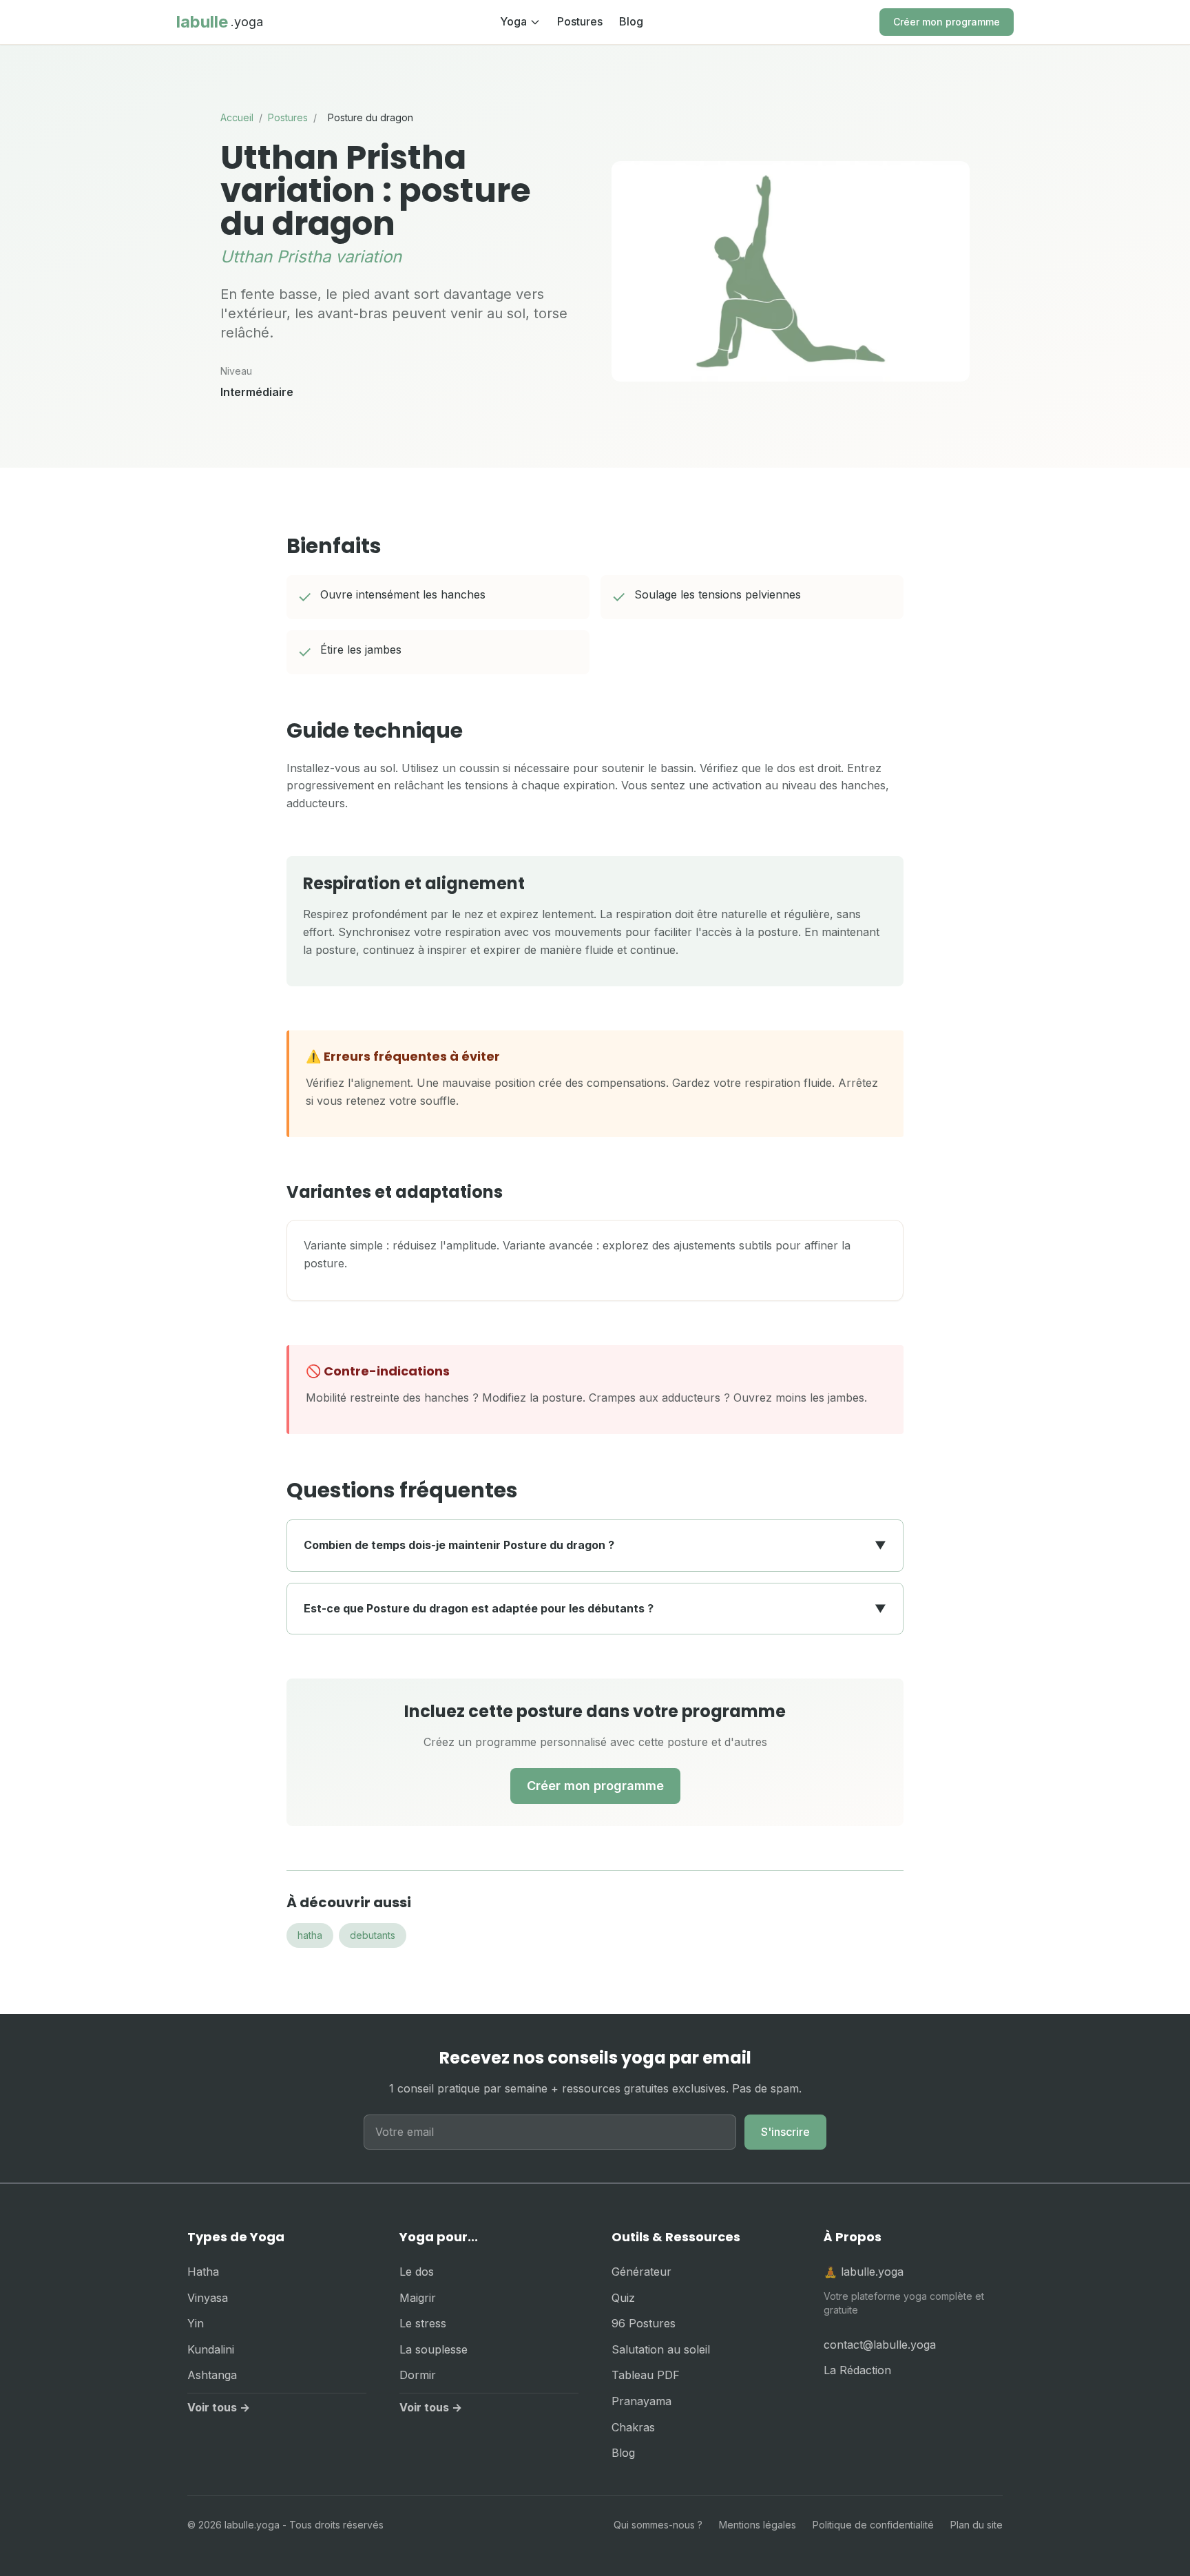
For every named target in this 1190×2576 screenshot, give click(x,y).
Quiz (623, 2298)
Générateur (641, 2272)
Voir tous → (219, 2407)
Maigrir (418, 2298)
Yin (196, 2323)
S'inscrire (785, 2132)
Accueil (237, 117)
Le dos (417, 2272)
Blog (631, 21)
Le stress (423, 2323)
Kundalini (211, 2349)
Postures (580, 21)
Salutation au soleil (661, 2349)
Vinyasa (208, 2298)
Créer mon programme (947, 22)
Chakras (633, 2427)
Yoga (513, 21)
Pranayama (641, 2401)
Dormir (418, 2375)
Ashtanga (212, 2375)
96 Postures (644, 2323)
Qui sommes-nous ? (658, 2525)
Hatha (203, 2272)
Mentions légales (758, 2525)
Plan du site (977, 2525)
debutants (373, 1935)
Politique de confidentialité (873, 2525)
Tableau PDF (646, 2375)
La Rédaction (857, 2370)
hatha (310, 1935)
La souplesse (434, 2349)
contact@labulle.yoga (880, 2345)
